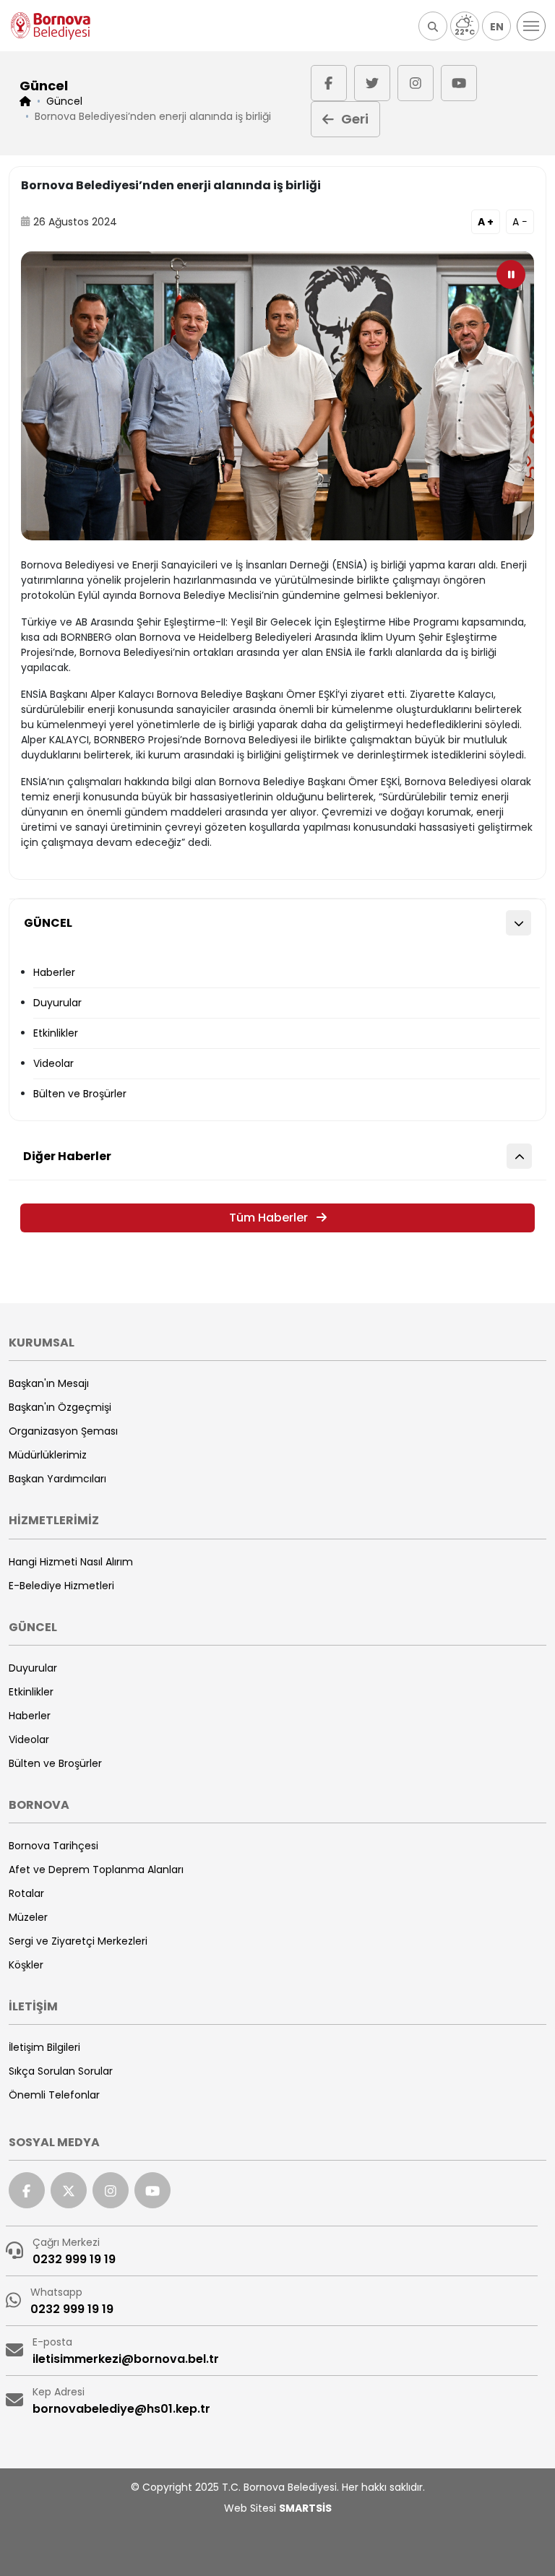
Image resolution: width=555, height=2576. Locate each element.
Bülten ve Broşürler (80, 1094)
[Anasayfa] (51, 26)
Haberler (54, 972)
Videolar (53, 1063)
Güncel (64, 101)
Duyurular (57, 1003)
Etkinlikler (56, 1033)
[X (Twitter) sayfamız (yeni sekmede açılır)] (372, 83)
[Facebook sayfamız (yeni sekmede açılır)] (329, 83)
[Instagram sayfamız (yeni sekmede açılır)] (416, 83)
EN (497, 27)
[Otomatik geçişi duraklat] (511, 275)
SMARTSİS (305, 2508)
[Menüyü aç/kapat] (531, 26)
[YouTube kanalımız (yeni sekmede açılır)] (459, 83)
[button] (433, 26)
